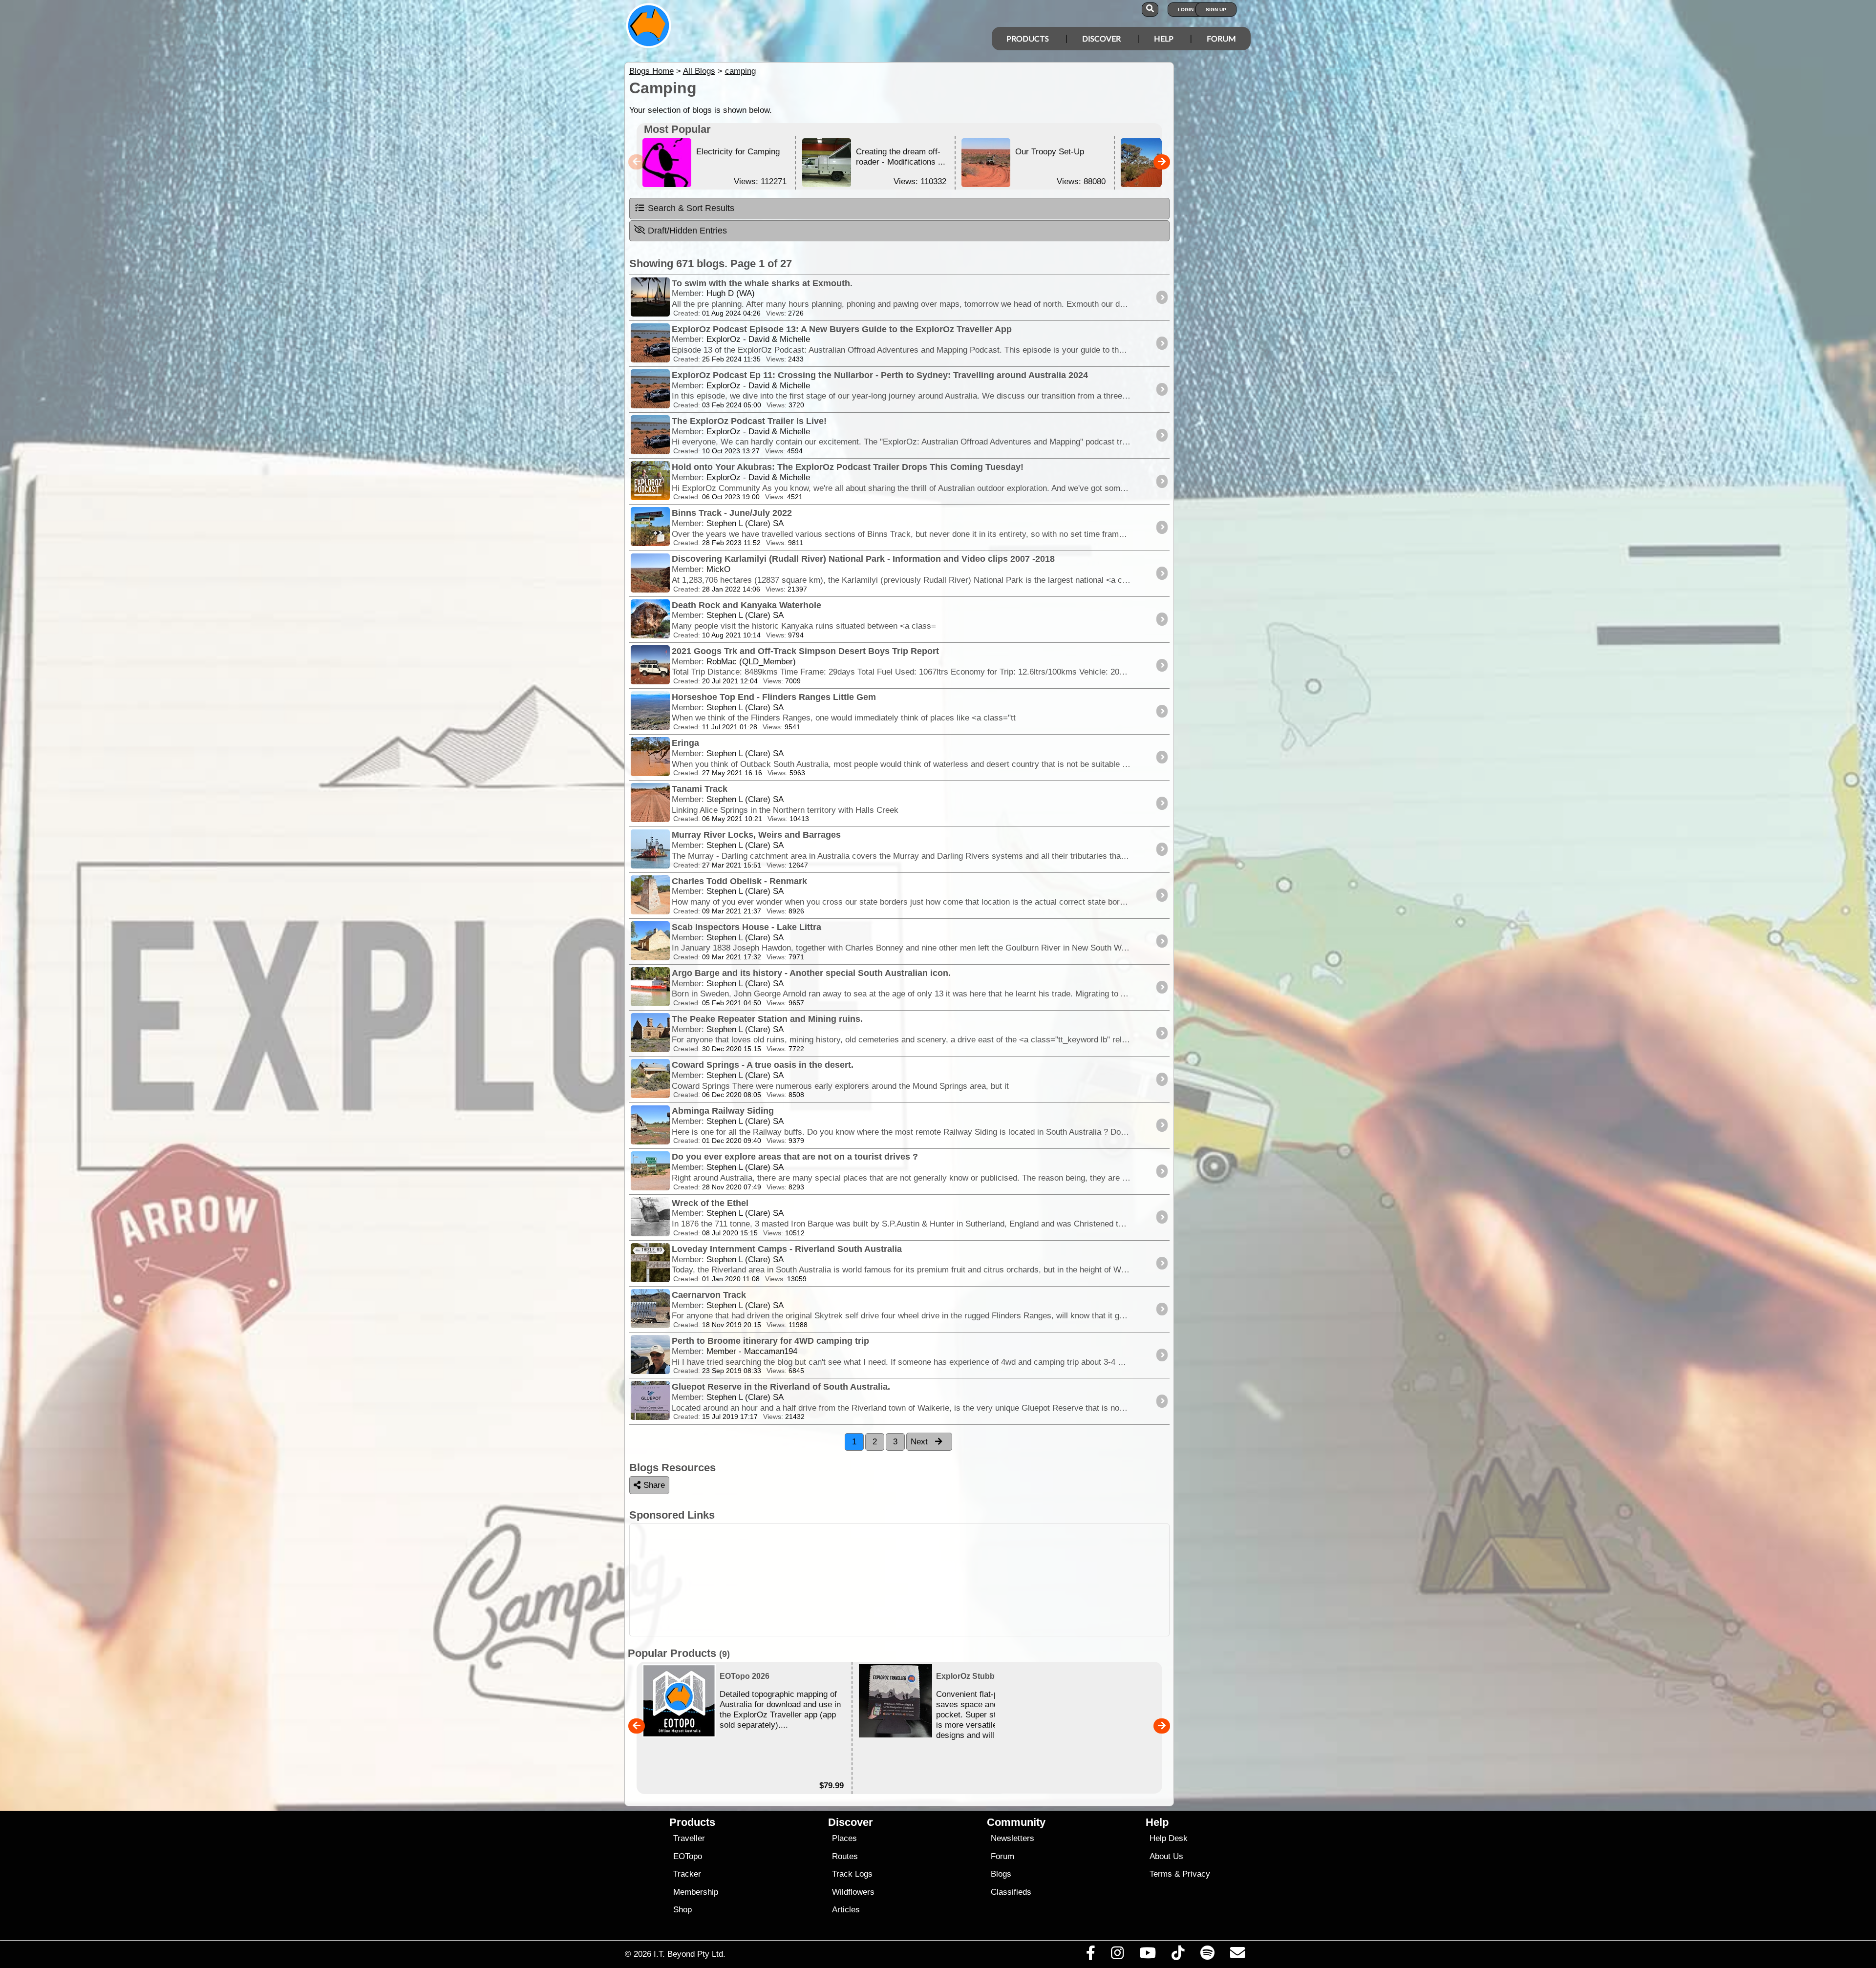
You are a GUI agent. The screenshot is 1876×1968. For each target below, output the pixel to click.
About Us (1166, 1856)
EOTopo (688, 1856)
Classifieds (1011, 1892)
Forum (1221, 38)
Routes (845, 1856)
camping (740, 71)
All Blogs (699, 71)
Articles (846, 1910)
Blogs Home (651, 71)
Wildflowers (853, 1892)
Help (1164, 38)
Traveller (689, 1838)
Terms (1161, 1874)
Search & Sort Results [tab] (691, 208)
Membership (696, 1892)
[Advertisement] (947, 1580)
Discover (1101, 38)
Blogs (1001, 1874)
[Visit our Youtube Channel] (1148, 1955)
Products (1028, 38)
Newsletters (1013, 1838)
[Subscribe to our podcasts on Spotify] (1207, 1955)
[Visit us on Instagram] (1117, 1955)
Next (920, 1442)
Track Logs (852, 1874)
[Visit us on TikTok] (1178, 1955)
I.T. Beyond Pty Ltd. (690, 1954)
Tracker (687, 1874)
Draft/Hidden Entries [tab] (687, 231)
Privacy (1196, 1874)
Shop (682, 1910)
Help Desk (1169, 1838)
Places (844, 1838)
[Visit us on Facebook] (1090, 1955)
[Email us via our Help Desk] (1237, 1955)
